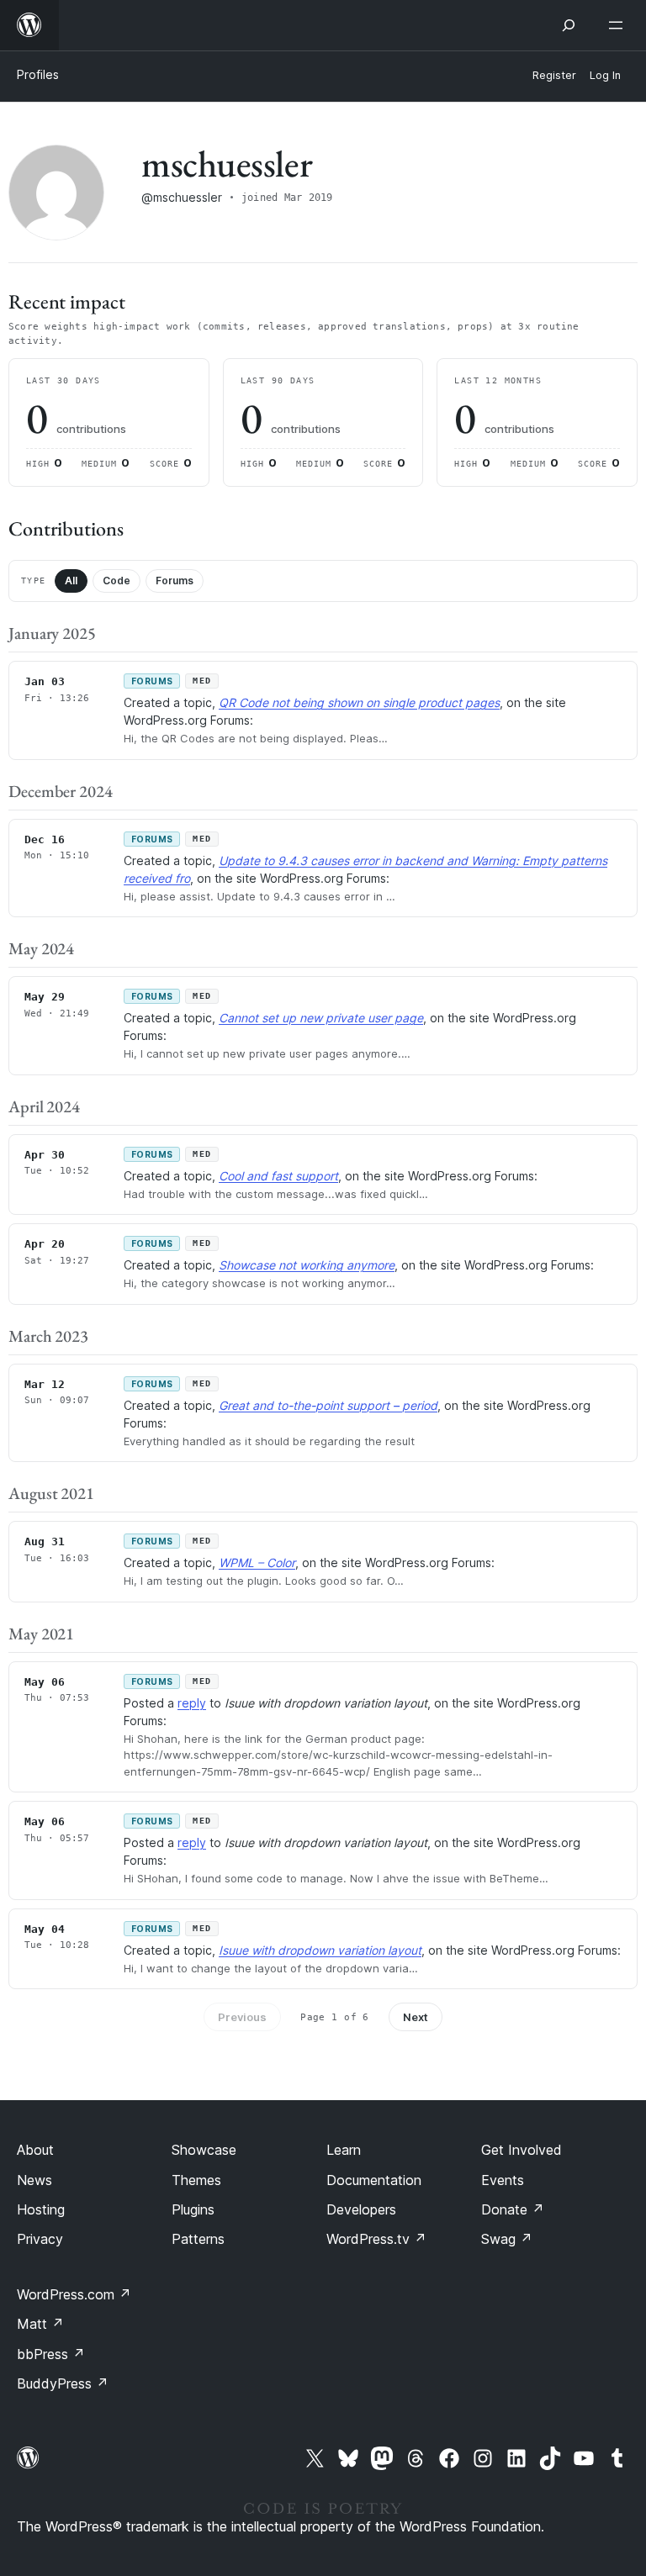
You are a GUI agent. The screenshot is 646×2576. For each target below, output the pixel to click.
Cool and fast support (278, 1176)
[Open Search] (569, 25)
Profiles (38, 74)
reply (192, 1703)
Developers (361, 2209)
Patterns (198, 2239)
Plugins (193, 2209)
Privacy (40, 2239)
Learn (344, 2150)
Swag (507, 2239)
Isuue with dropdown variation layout (320, 1950)
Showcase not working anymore (307, 1265)
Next (416, 2017)
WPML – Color (257, 1562)
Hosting (41, 2209)
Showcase (204, 2150)
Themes (196, 2180)
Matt (40, 2324)
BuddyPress (63, 2383)
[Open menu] (619, 25)
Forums (175, 581)
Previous (242, 2017)
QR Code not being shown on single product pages (359, 702)
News (34, 2180)
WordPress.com (74, 2294)
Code (116, 581)
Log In (605, 75)
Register (554, 75)
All (71, 581)
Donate (513, 2209)
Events (503, 2180)
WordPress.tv (376, 2239)
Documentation (374, 2180)
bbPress (51, 2354)
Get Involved (522, 2150)
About (35, 2150)
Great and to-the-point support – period (328, 1405)
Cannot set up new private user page (321, 1018)
